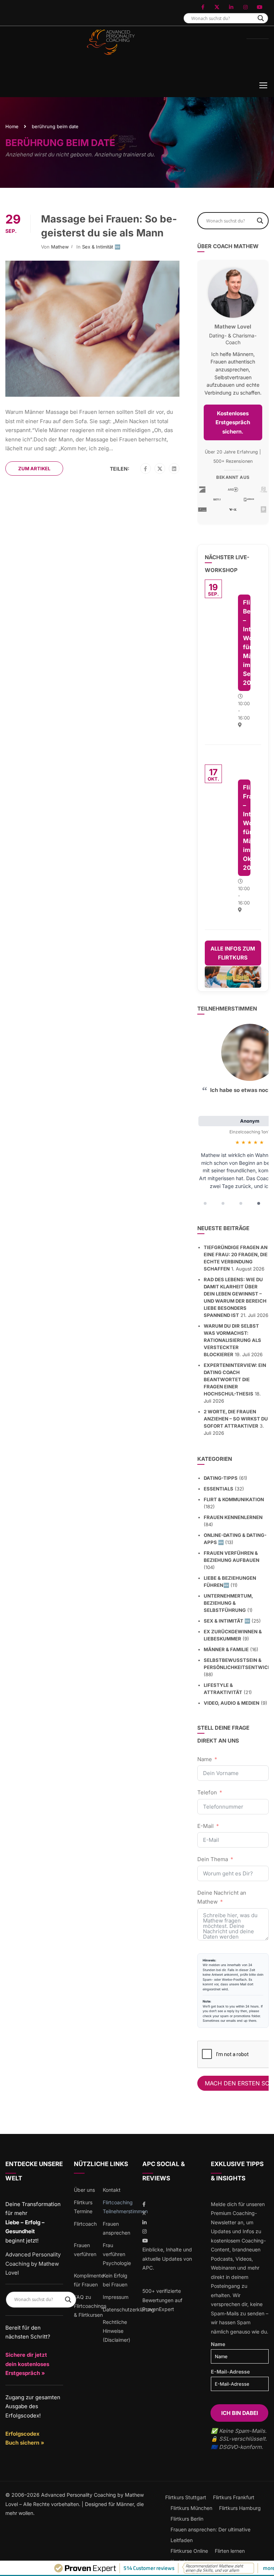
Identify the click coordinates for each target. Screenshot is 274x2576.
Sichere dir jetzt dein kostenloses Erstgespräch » (27, 2364)
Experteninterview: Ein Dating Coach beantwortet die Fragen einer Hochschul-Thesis (235, 1379)
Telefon (207, 1792)
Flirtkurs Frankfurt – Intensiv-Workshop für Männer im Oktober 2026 (247, 828)
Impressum (116, 2297)
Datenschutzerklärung (129, 2309)
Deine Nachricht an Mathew (222, 1897)
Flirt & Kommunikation (234, 1499)
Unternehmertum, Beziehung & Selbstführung (228, 1603)
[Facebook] (145, 469)
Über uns (84, 2190)
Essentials (219, 1489)
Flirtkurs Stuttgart (186, 2497)
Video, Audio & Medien (232, 1703)
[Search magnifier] (261, 18)
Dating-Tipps (221, 1478)
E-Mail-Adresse (230, 2372)
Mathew (60, 247)
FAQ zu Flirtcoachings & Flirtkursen (90, 2306)
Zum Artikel (34, 468)
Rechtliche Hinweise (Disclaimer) (116, 2331)
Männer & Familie (226, 1649)
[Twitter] (160, 469)
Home (12, 126)
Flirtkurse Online (189, 2551)
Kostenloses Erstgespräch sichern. (233, 422)
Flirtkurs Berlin (187, 2519)
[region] (233, 1117)
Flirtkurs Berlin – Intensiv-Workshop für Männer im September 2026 (247, 643)
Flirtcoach (85, 2224)
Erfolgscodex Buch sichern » (25, 2438)
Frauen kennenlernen (233, 1517)
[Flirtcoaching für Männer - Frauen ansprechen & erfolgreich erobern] (110, 54)
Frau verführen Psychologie (117, 2254)
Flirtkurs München (191, 2508)
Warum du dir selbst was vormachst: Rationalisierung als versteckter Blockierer (232, 1340)
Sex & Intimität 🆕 (101, 247)
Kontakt (112, 2190)
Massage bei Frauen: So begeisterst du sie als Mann (109, 226)
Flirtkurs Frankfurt (234, 2497)
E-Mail (205, 1826)
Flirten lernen (230, 2551)
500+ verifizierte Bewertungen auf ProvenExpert (162, 2300)
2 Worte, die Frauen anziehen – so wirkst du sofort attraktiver (236, 1419)
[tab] (205, 1203)
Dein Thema (213, 1859)
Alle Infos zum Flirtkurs (233, 953)
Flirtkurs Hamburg (240, 2508)
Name (205, 1759)
